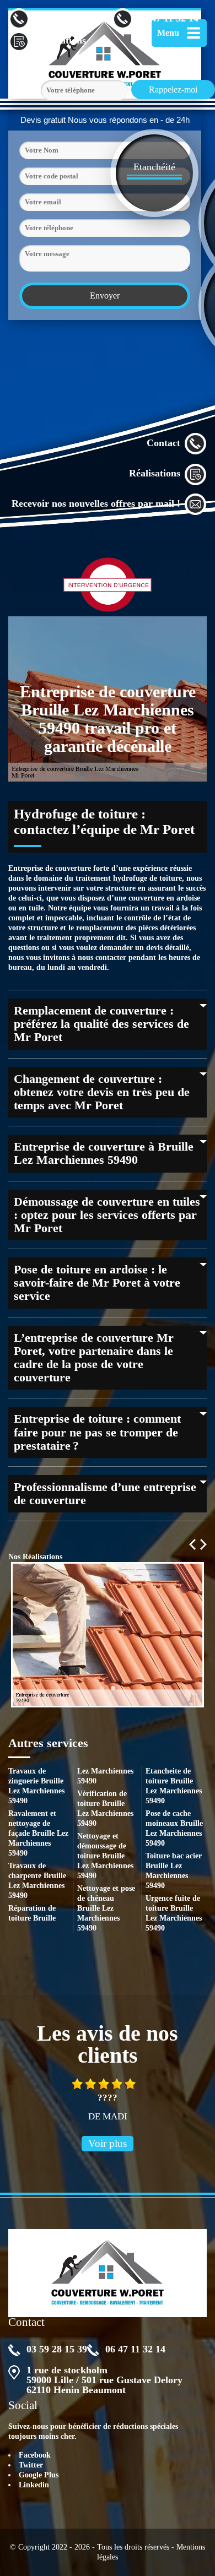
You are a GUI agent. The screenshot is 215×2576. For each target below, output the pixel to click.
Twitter (31, 2465)
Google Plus (39, 2475)
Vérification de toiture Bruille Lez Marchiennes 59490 (105, 1808)
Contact (163, 443)
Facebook (35, 2455)
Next (203, 1544)
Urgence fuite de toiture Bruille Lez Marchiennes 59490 (174, 1913)
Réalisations (155, 473)
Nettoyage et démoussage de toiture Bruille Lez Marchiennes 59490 (105, 1856)
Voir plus (108, 2143)
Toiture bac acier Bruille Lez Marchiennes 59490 (174, 1871)
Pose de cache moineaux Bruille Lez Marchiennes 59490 (174, 1828)
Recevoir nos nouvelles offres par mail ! (96, 503)
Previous (192, 1544)
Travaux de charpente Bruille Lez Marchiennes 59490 (37, 1881)
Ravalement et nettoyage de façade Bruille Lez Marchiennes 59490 (38, 1833)
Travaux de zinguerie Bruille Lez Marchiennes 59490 (36, 1786)
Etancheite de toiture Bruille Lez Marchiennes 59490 (174, 1786)
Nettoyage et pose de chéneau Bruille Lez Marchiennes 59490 (106, 1908)
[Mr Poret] (108, 2273)
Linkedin (34, 2485)
